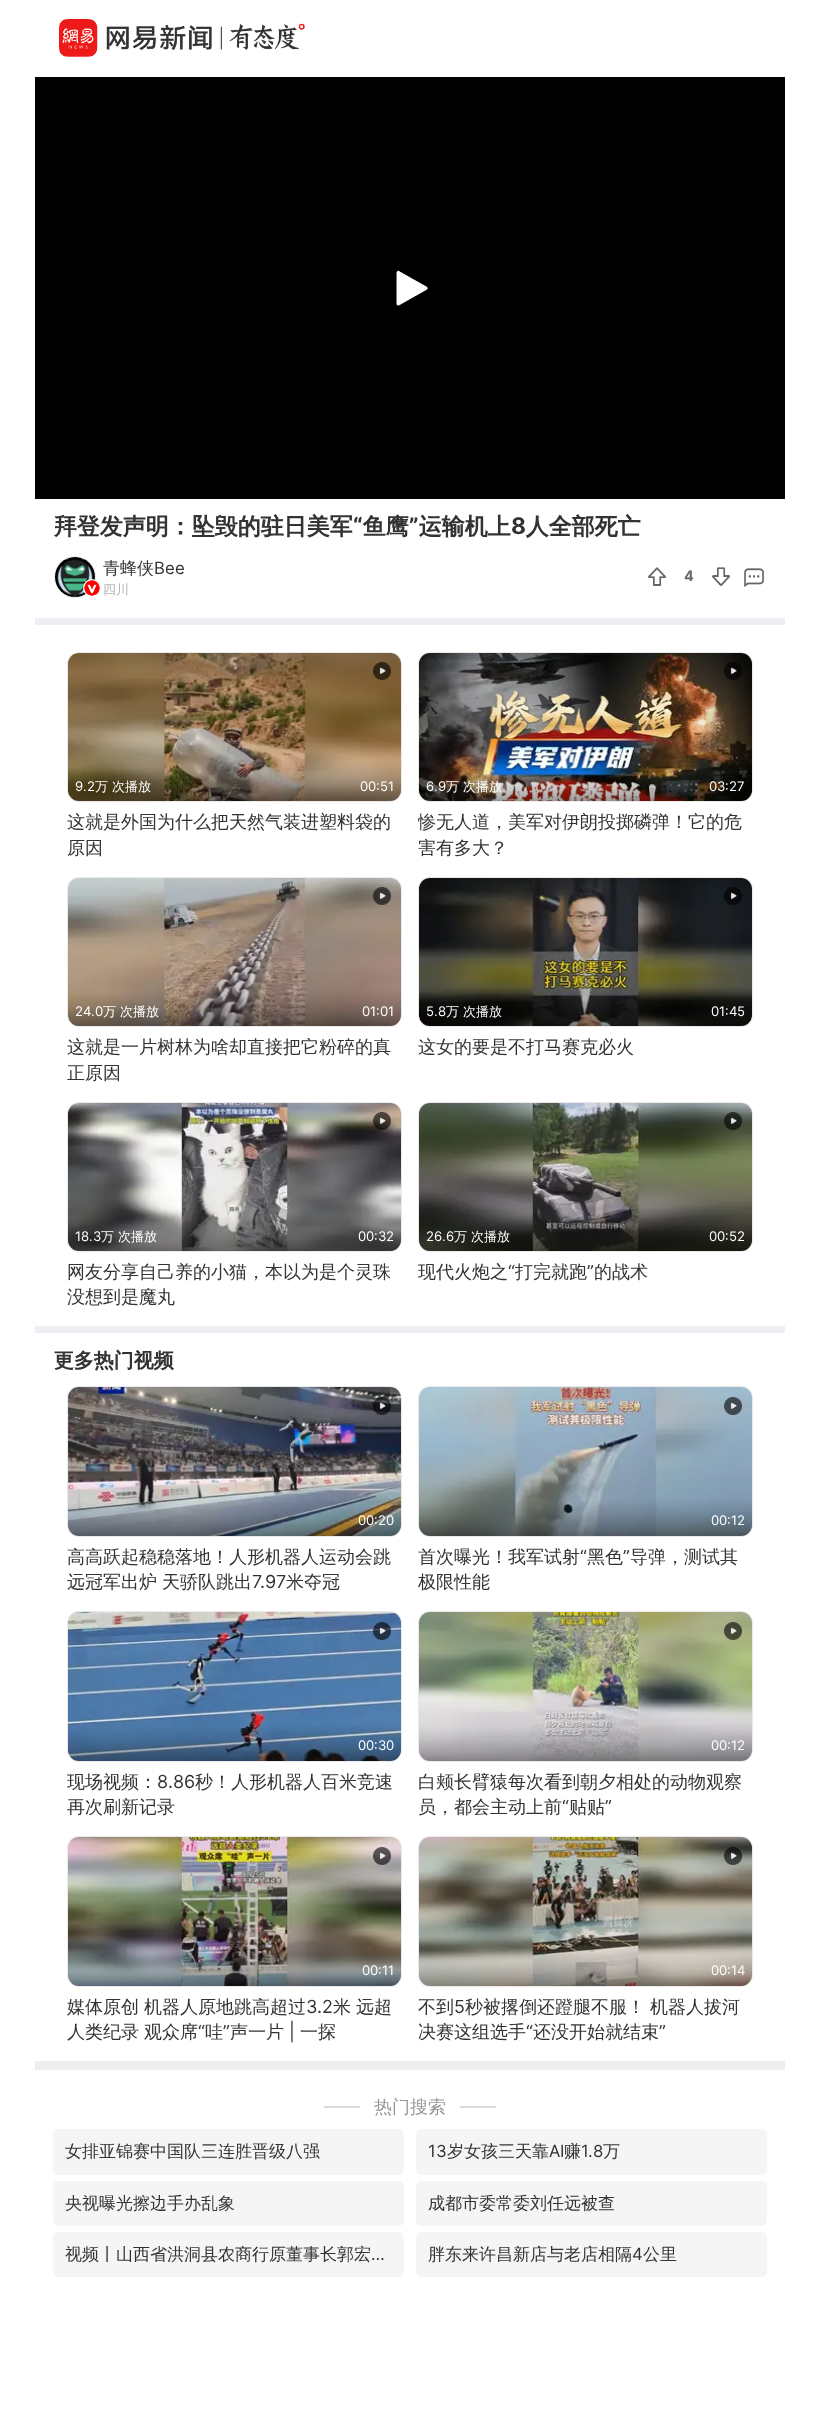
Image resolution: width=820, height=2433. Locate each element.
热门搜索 (410, 2106)
